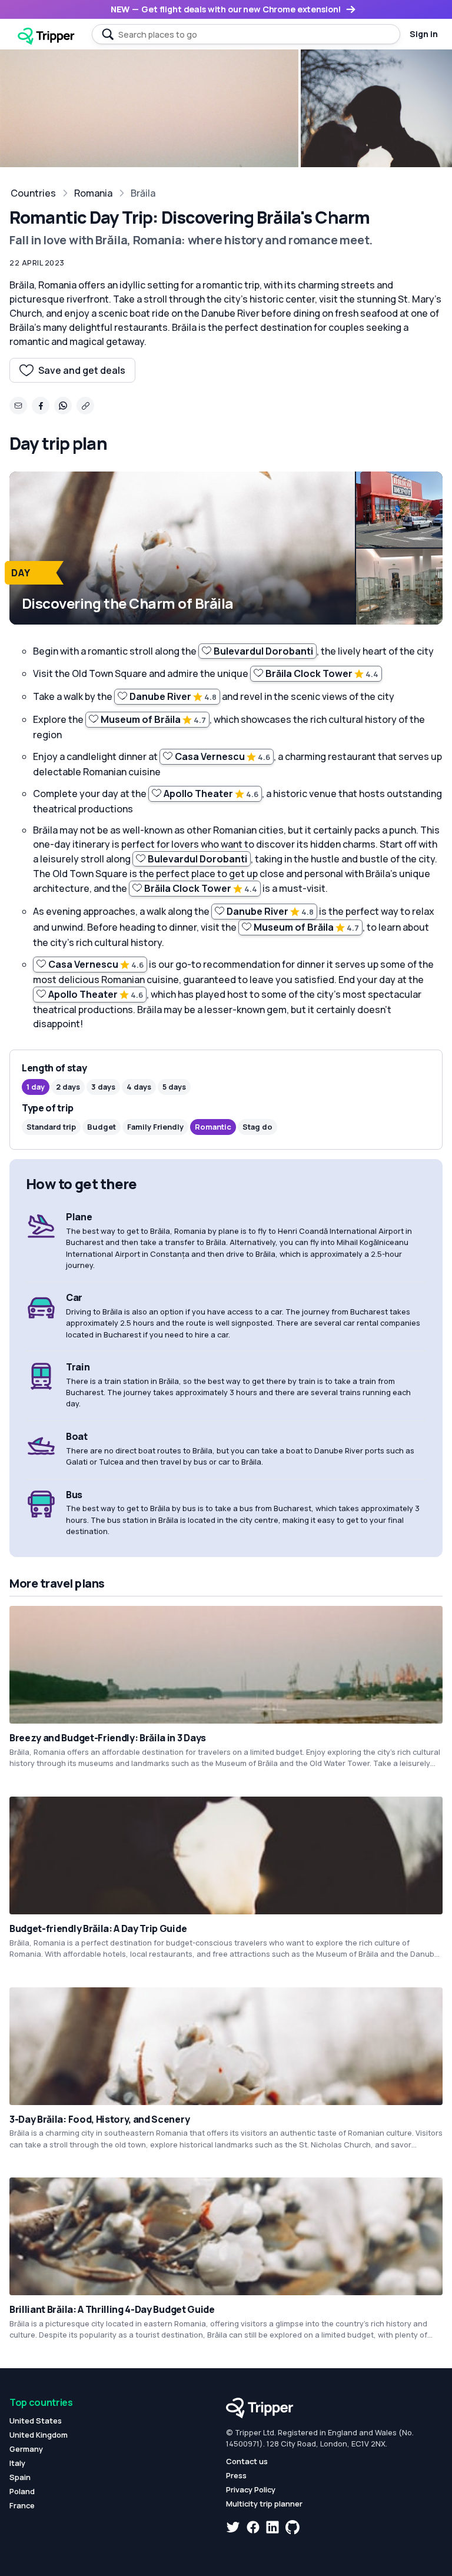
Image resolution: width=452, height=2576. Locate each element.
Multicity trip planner (264, 2504)
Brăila (143, 193)
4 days (139, 1087)
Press (236, 2475)
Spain (20, 2477)
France (22, 2505)
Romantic (213, 1127)
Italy (17, 2463)
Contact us (247, 2461)
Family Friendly (155, 1127)
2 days (68, 1087)
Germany (26, 2449)
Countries (33, 193)
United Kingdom (39, 2435)
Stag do (257, 1127)
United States (36, 2421)
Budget (102, 1127)
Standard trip (51, 1127)
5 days (174, 1087)
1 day (36, 1087)
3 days (103, 1087)
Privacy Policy (251, 2489)
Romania (93, 193)
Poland (22, 2491)
